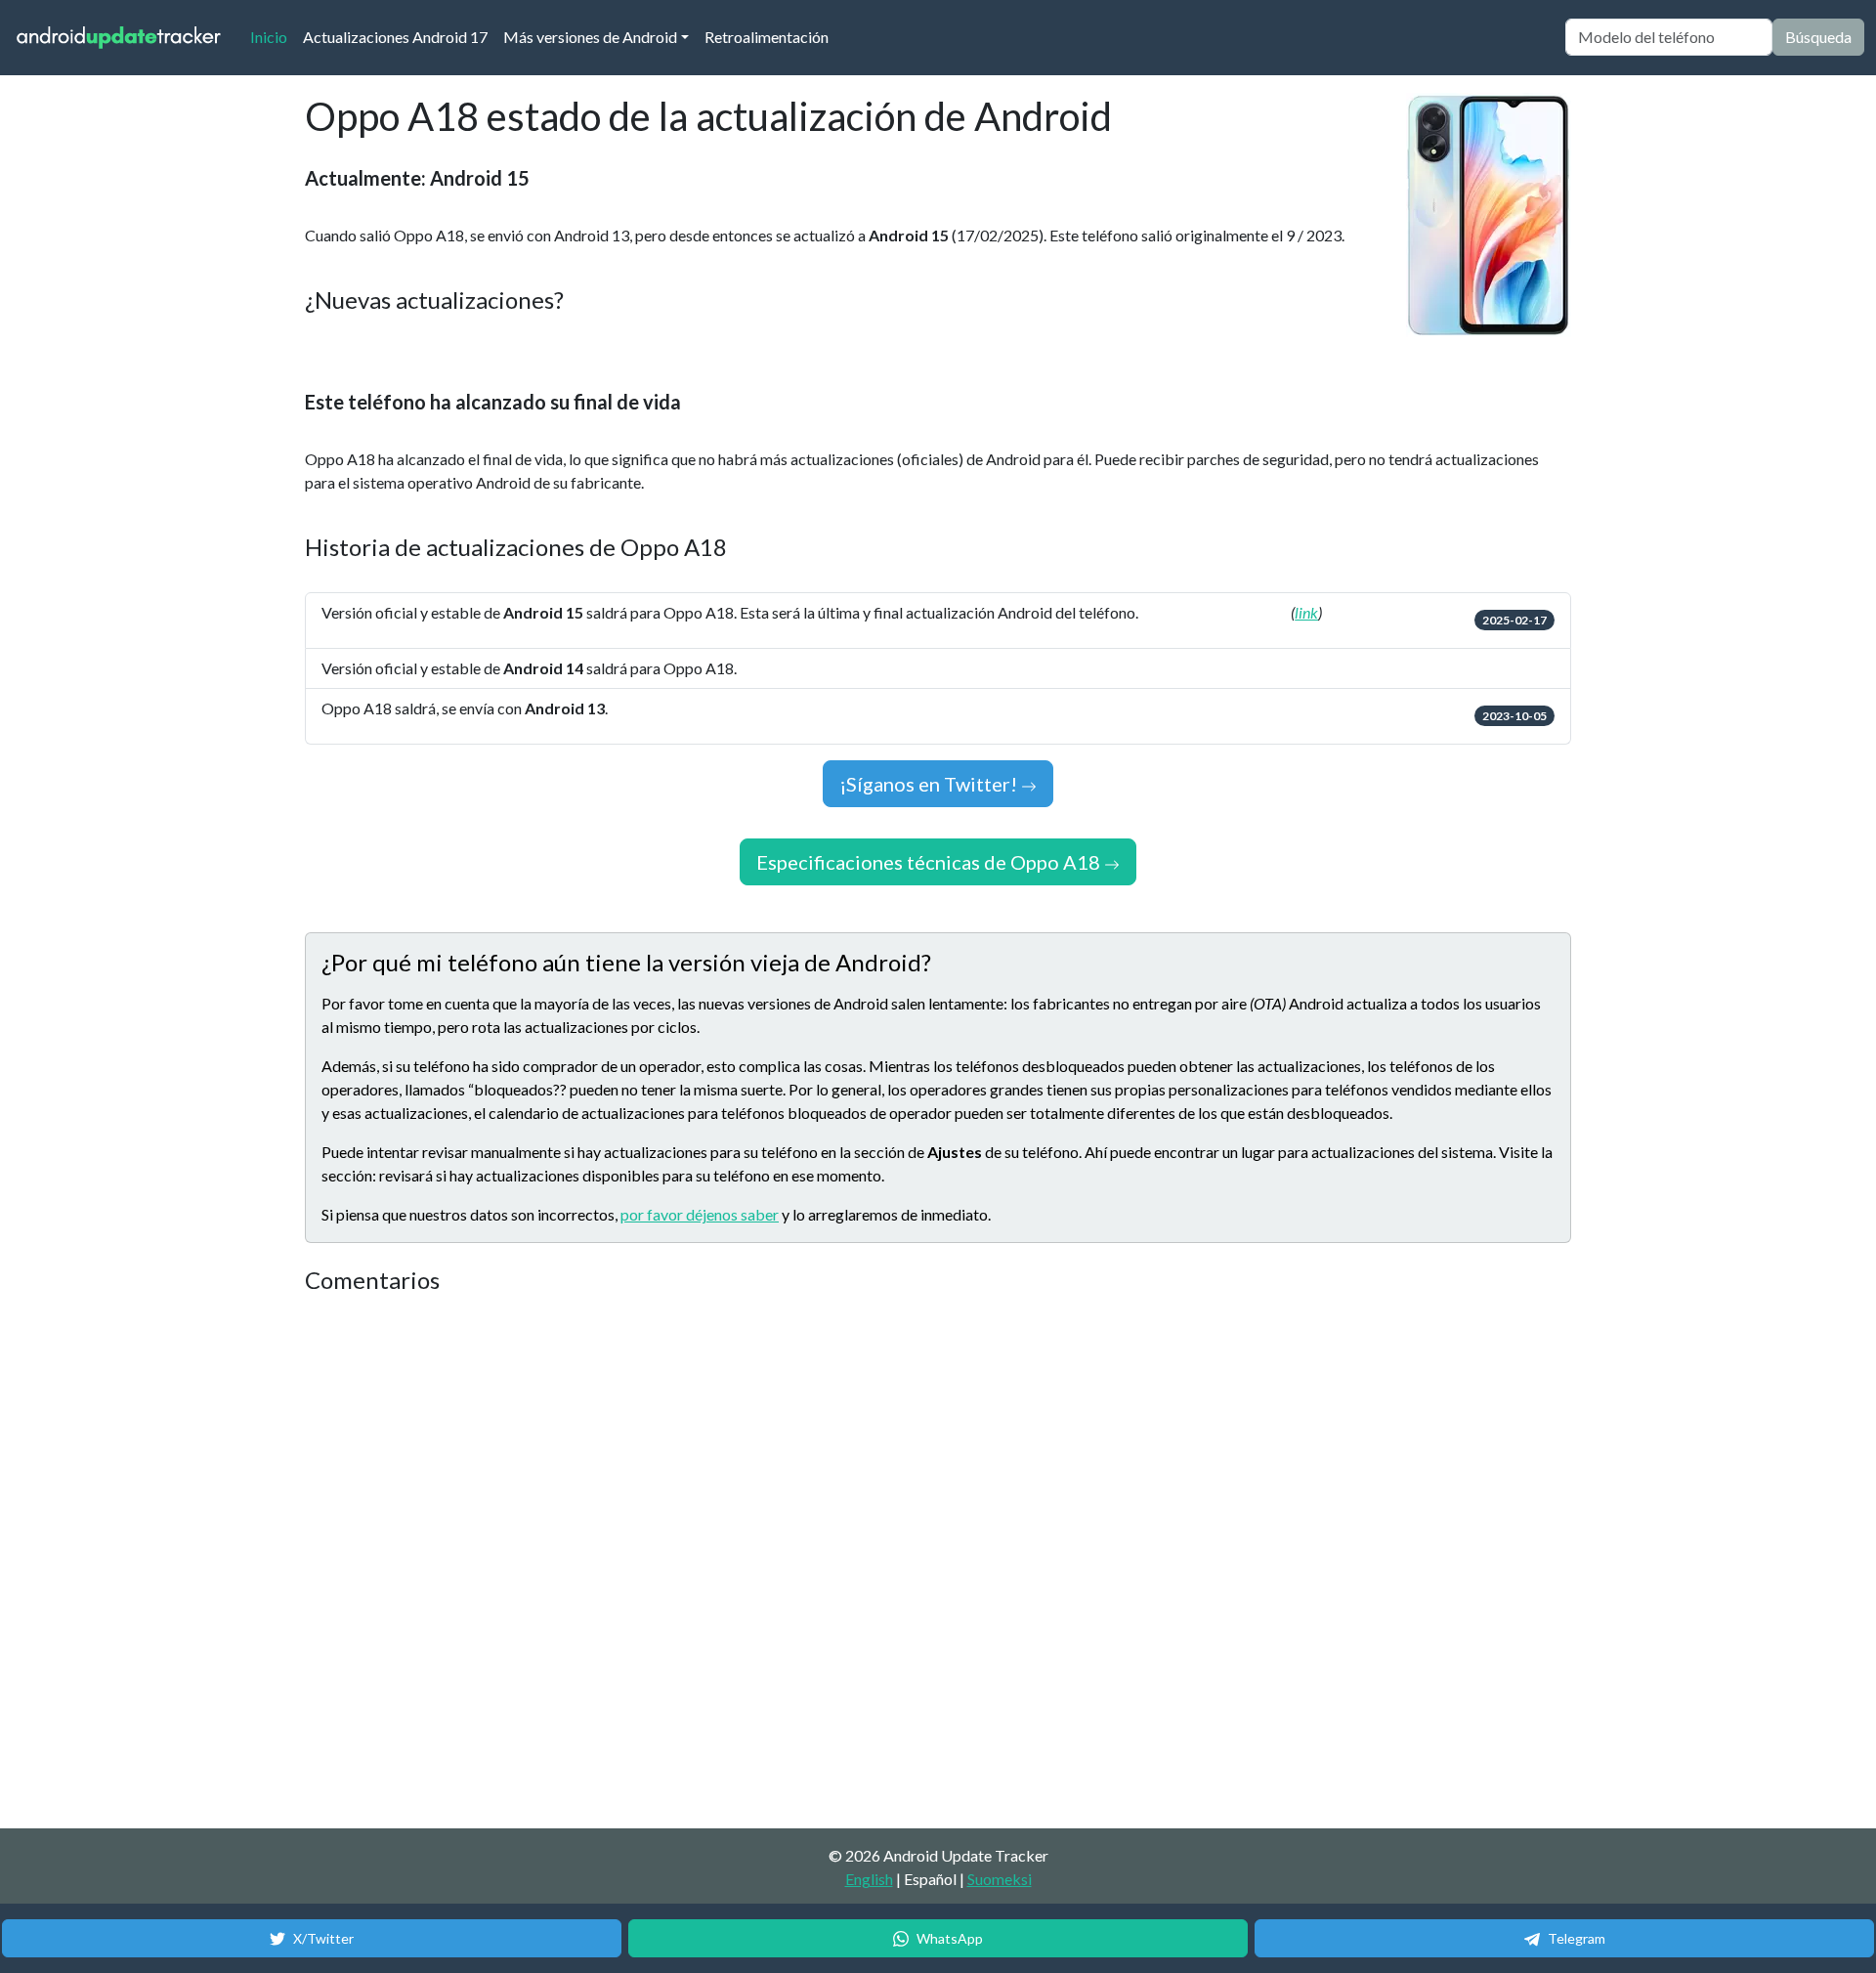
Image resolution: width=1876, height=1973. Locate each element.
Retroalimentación (767, 37)
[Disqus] (671, 1563)
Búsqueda (1818, 37)
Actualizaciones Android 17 (395, 37)
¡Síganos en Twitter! (930, 784)
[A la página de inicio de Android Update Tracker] (119, 38)
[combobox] (1669, 37)
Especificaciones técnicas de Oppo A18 (930, 862)
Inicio (273, 36)
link (1306, 612)
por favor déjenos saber (700, 1214)
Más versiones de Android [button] (590, 37)
